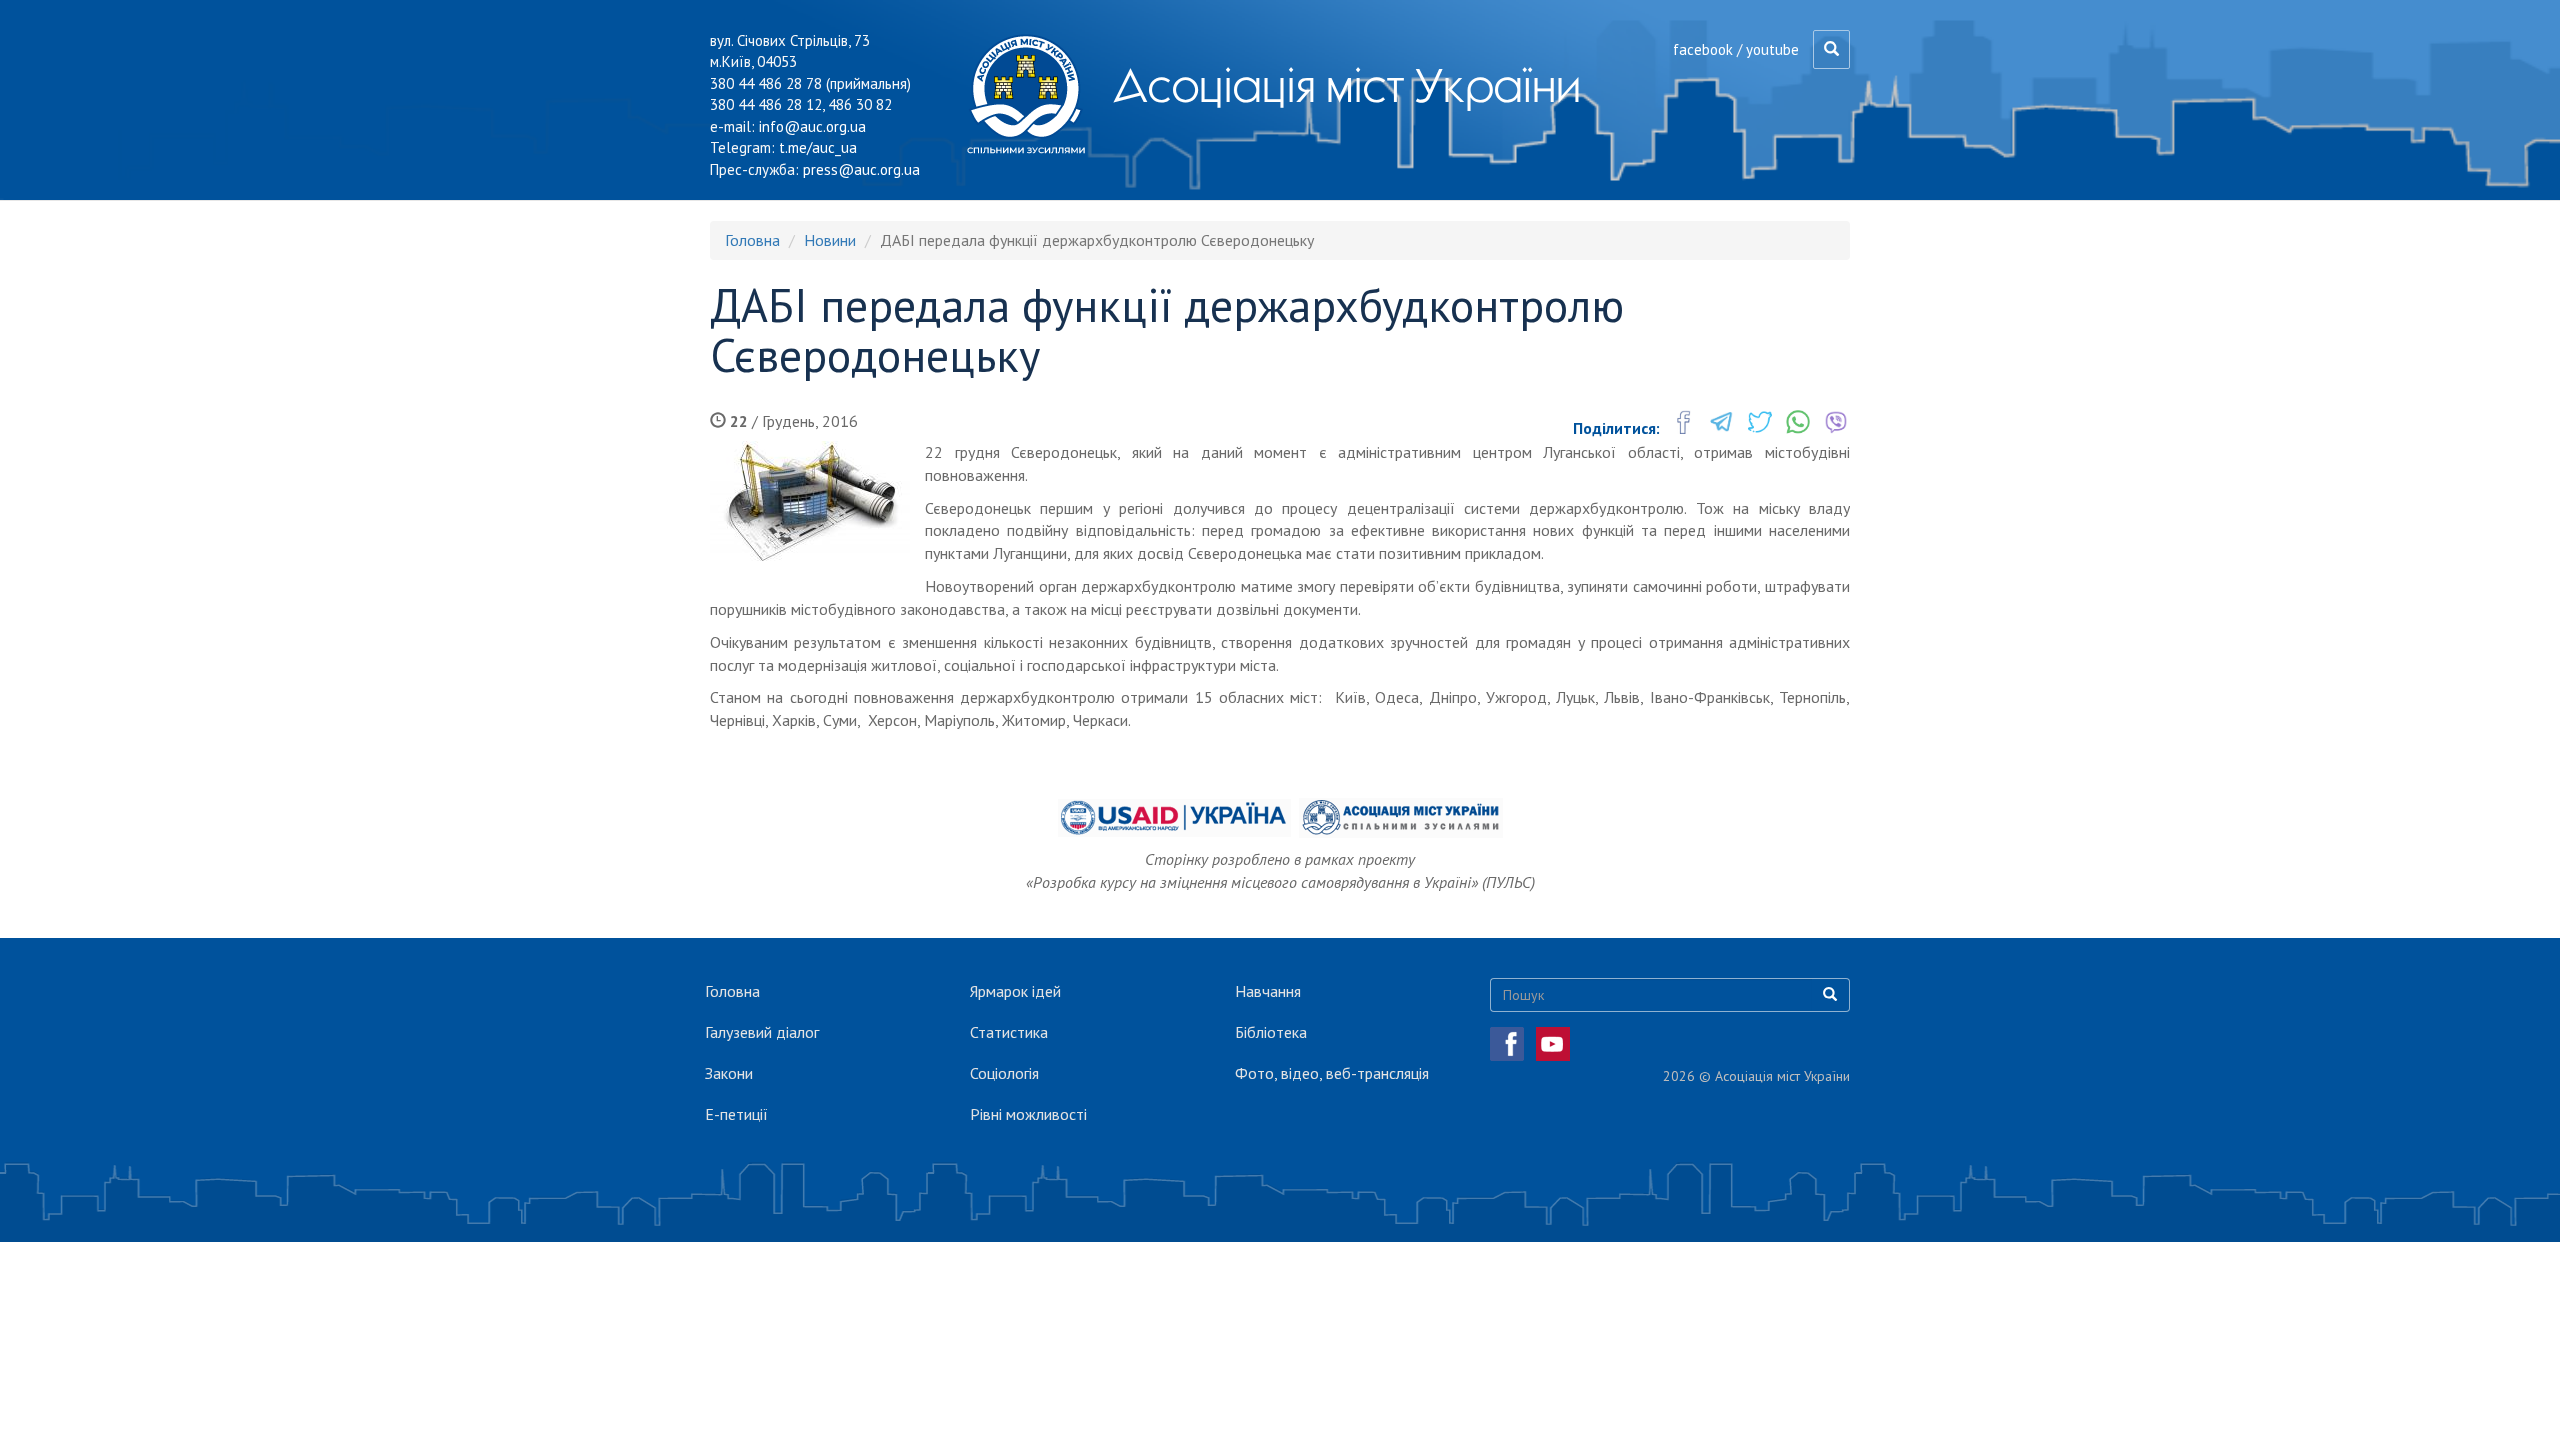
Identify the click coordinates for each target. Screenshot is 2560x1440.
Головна (752, 240)
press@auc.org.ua (861, 169)
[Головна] (1033, 94)
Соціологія (1004, 1073)
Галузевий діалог (762, 1032)
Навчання (1268, 991)
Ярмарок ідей (1015, 991)
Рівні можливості (1028, 1114)
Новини (830, 240)
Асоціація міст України (1347, 85)
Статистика (1009, 1032)
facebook (1703, 49)
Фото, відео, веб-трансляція (1332, 1073)
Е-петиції (736, 1114)
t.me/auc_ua (818, 147)
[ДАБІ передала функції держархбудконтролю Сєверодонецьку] (810, 501)
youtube (1772, 49)
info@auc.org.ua (812, 126)
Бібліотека (1271, 1032)
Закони (729, 1073)
